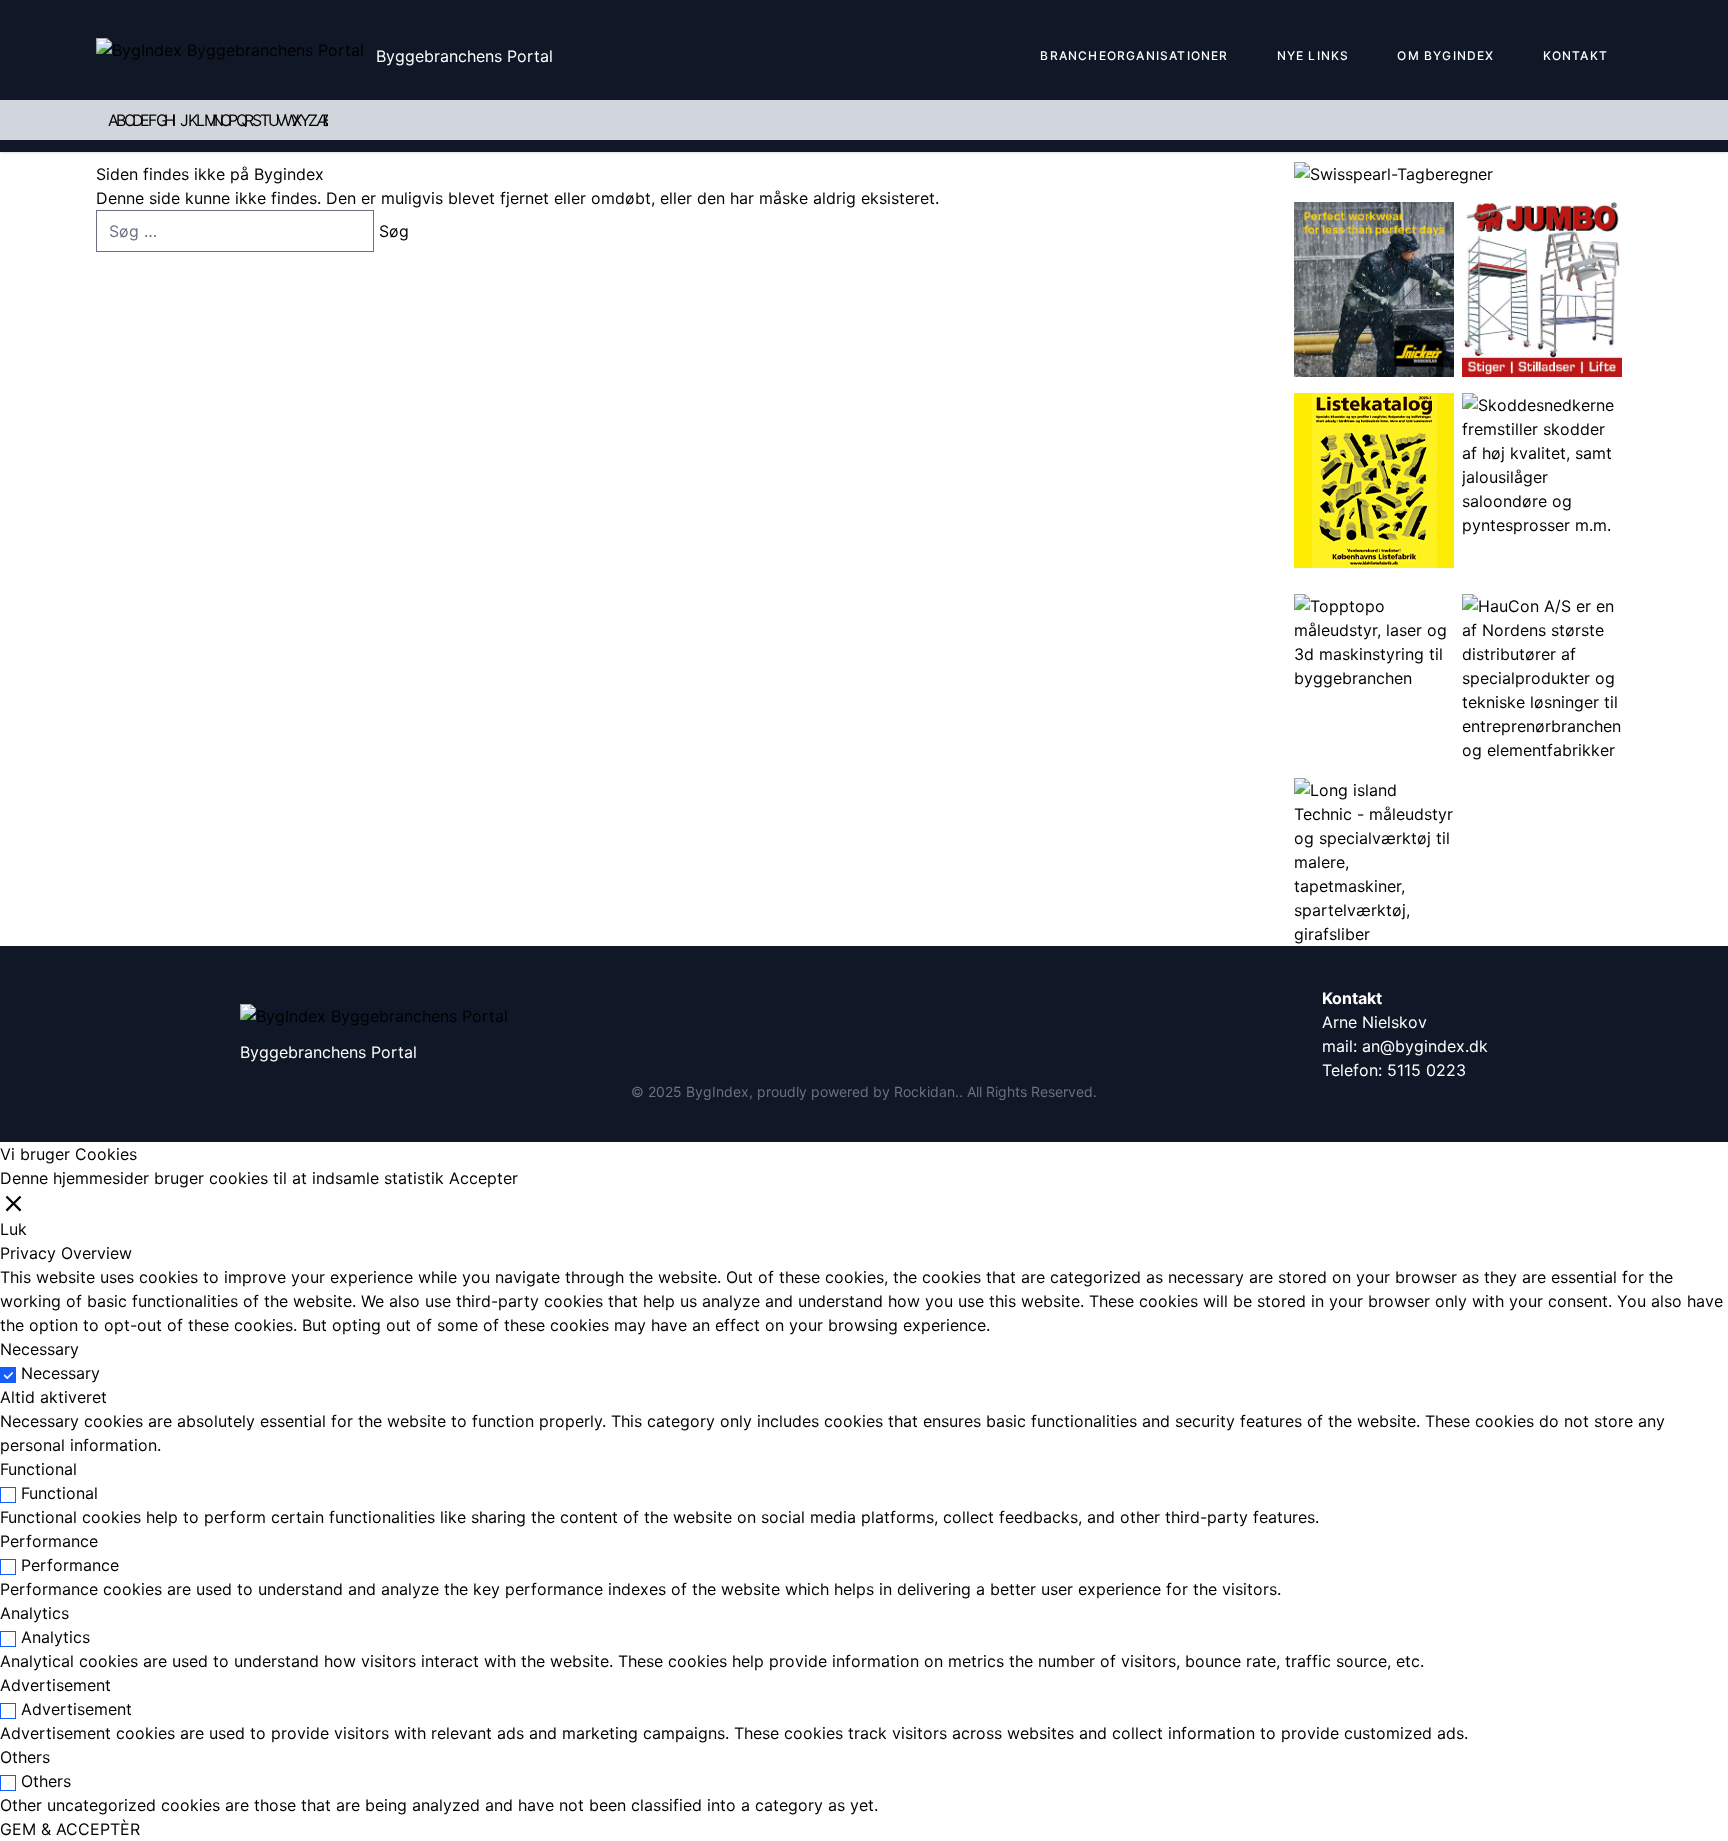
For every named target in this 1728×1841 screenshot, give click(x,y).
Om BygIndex (1445, 55)
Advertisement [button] (55, 1685)
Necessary (60, 1373)
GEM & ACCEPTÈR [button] (70, 1829)
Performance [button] (49, 1541)
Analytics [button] (34, 1613)
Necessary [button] (39, 1349)
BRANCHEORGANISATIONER (1134, 55)
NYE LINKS (1313, 55)
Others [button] (25, 1757)
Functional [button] (38, 1469)
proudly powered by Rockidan (856, 1091)
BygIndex (717, 1091)
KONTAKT (1575, 55)
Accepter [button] (483, 1178)
